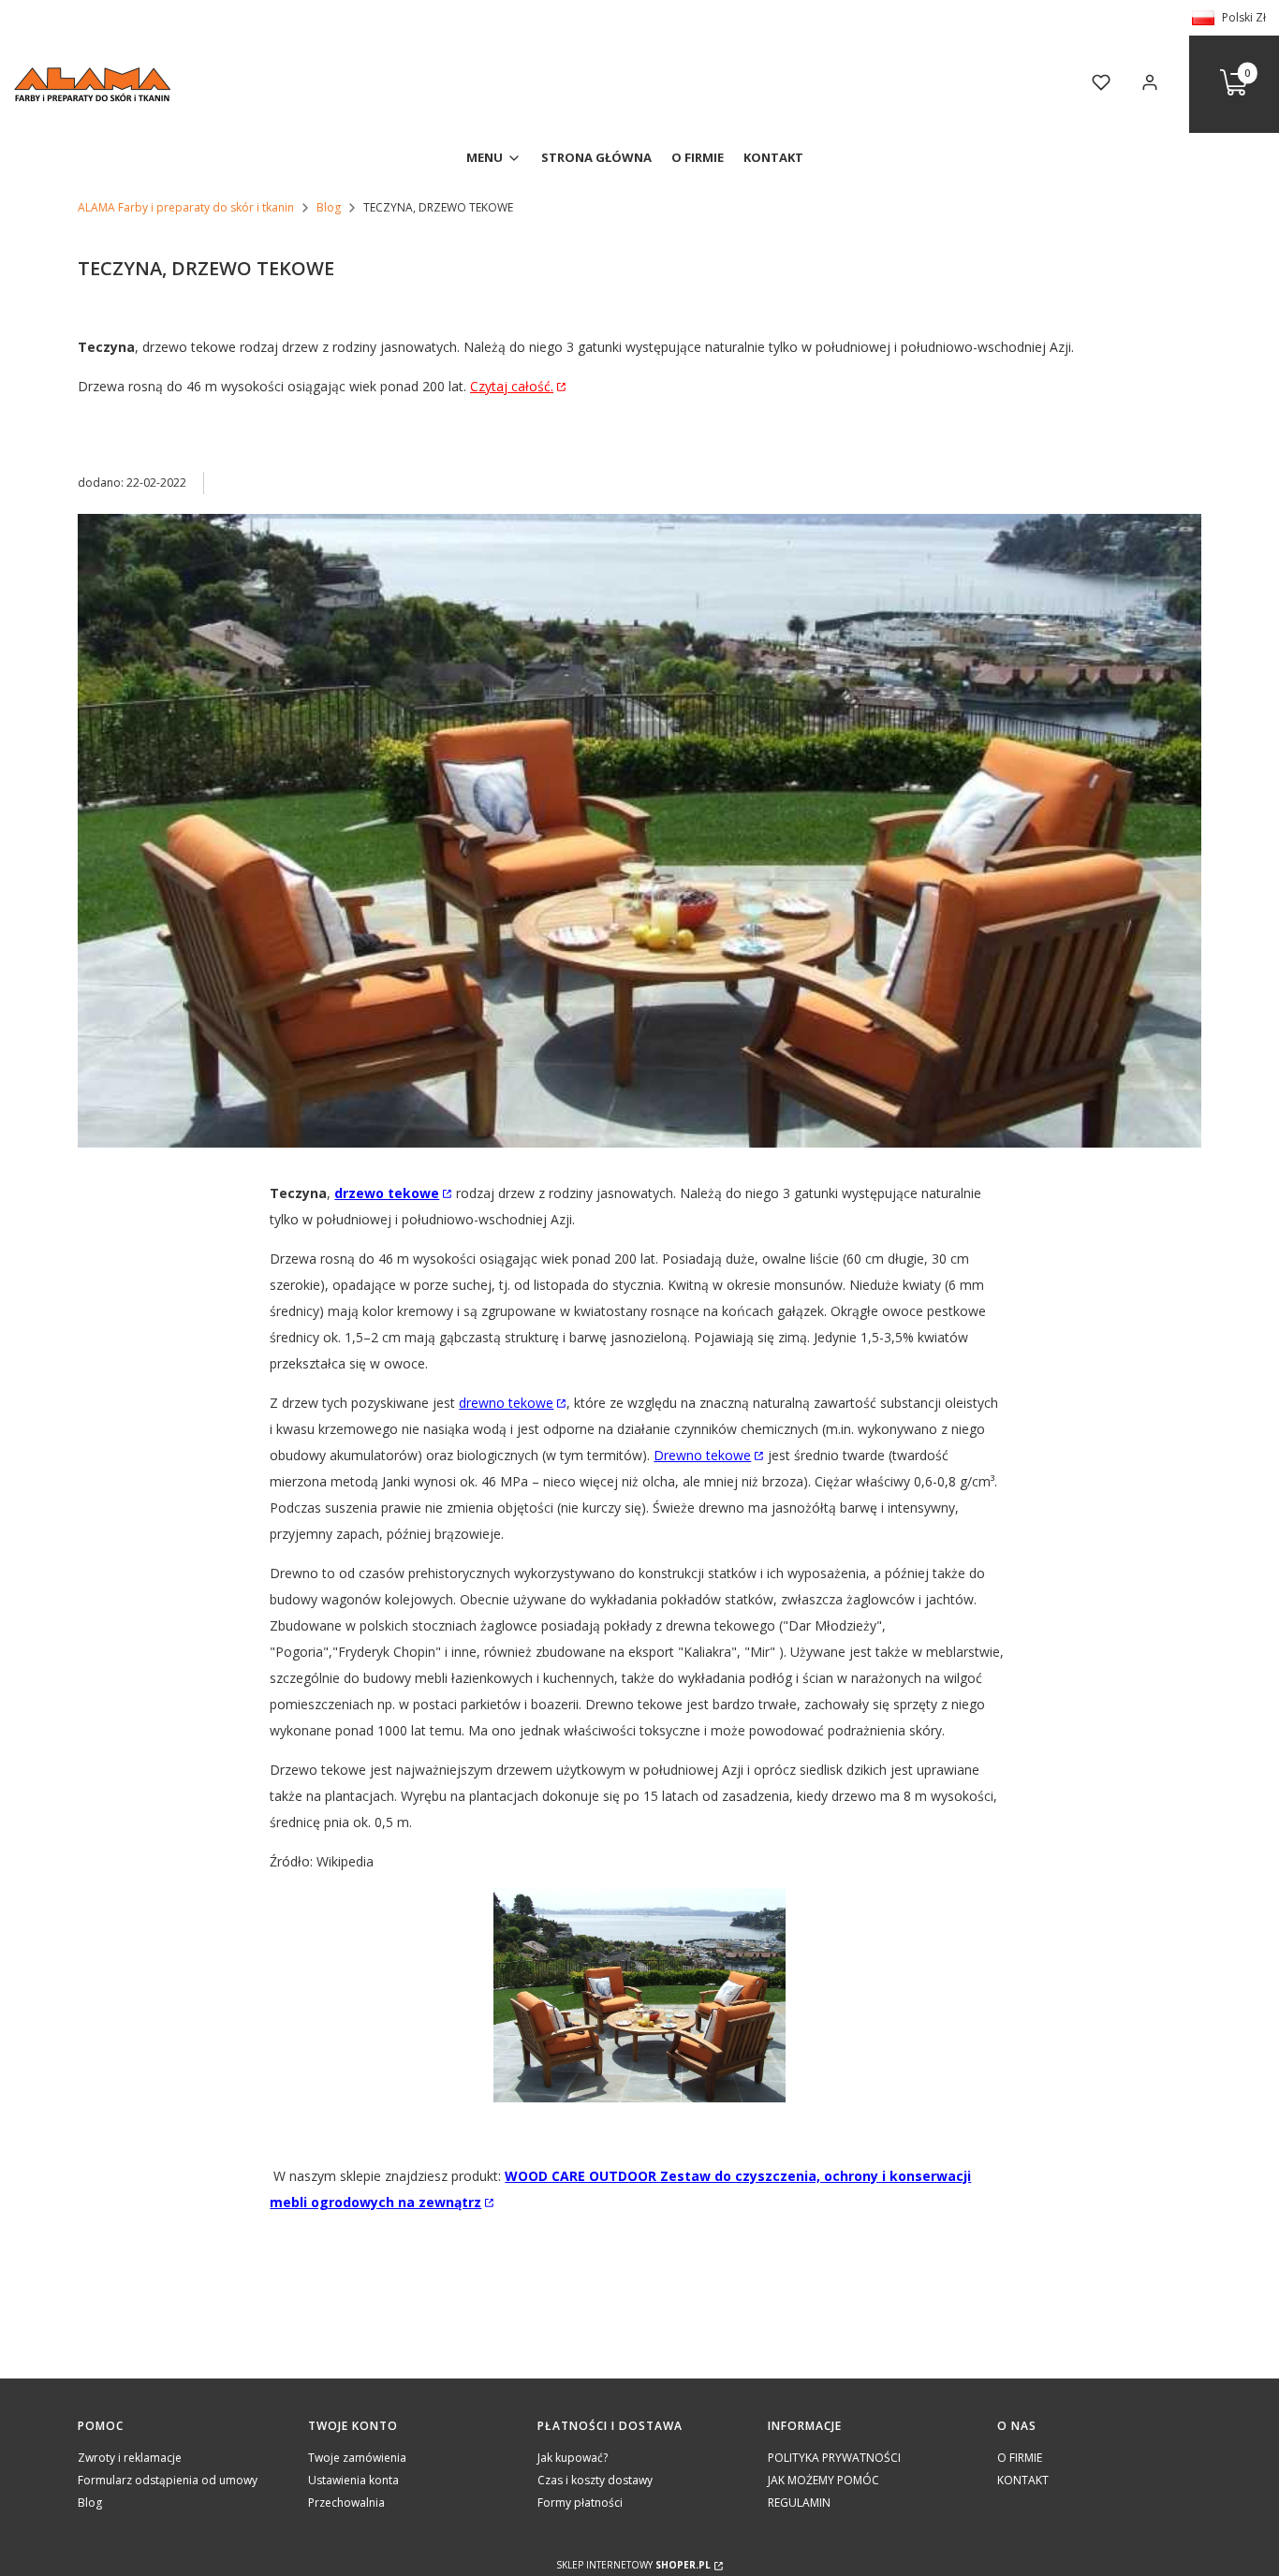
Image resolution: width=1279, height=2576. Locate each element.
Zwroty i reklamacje (130, 2458)
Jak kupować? (573, 2458)
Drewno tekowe (702, 1455)
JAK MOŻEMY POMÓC (823, 2480)
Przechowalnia (346, 2503)
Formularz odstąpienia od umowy (168, 2480)
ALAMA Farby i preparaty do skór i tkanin (186, 207)
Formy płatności (580, 2503)
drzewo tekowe (387, 1193)
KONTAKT (1023, 2480)
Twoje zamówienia (357, 2458)
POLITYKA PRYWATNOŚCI (834, 2458)
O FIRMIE (1020, 2458)
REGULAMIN (799, 2503)
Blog (329, 207)
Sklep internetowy (633, 2565)
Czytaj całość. (512, 386)
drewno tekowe (506, 1403)
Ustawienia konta (353, 2480)
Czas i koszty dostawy (595, 2480)
